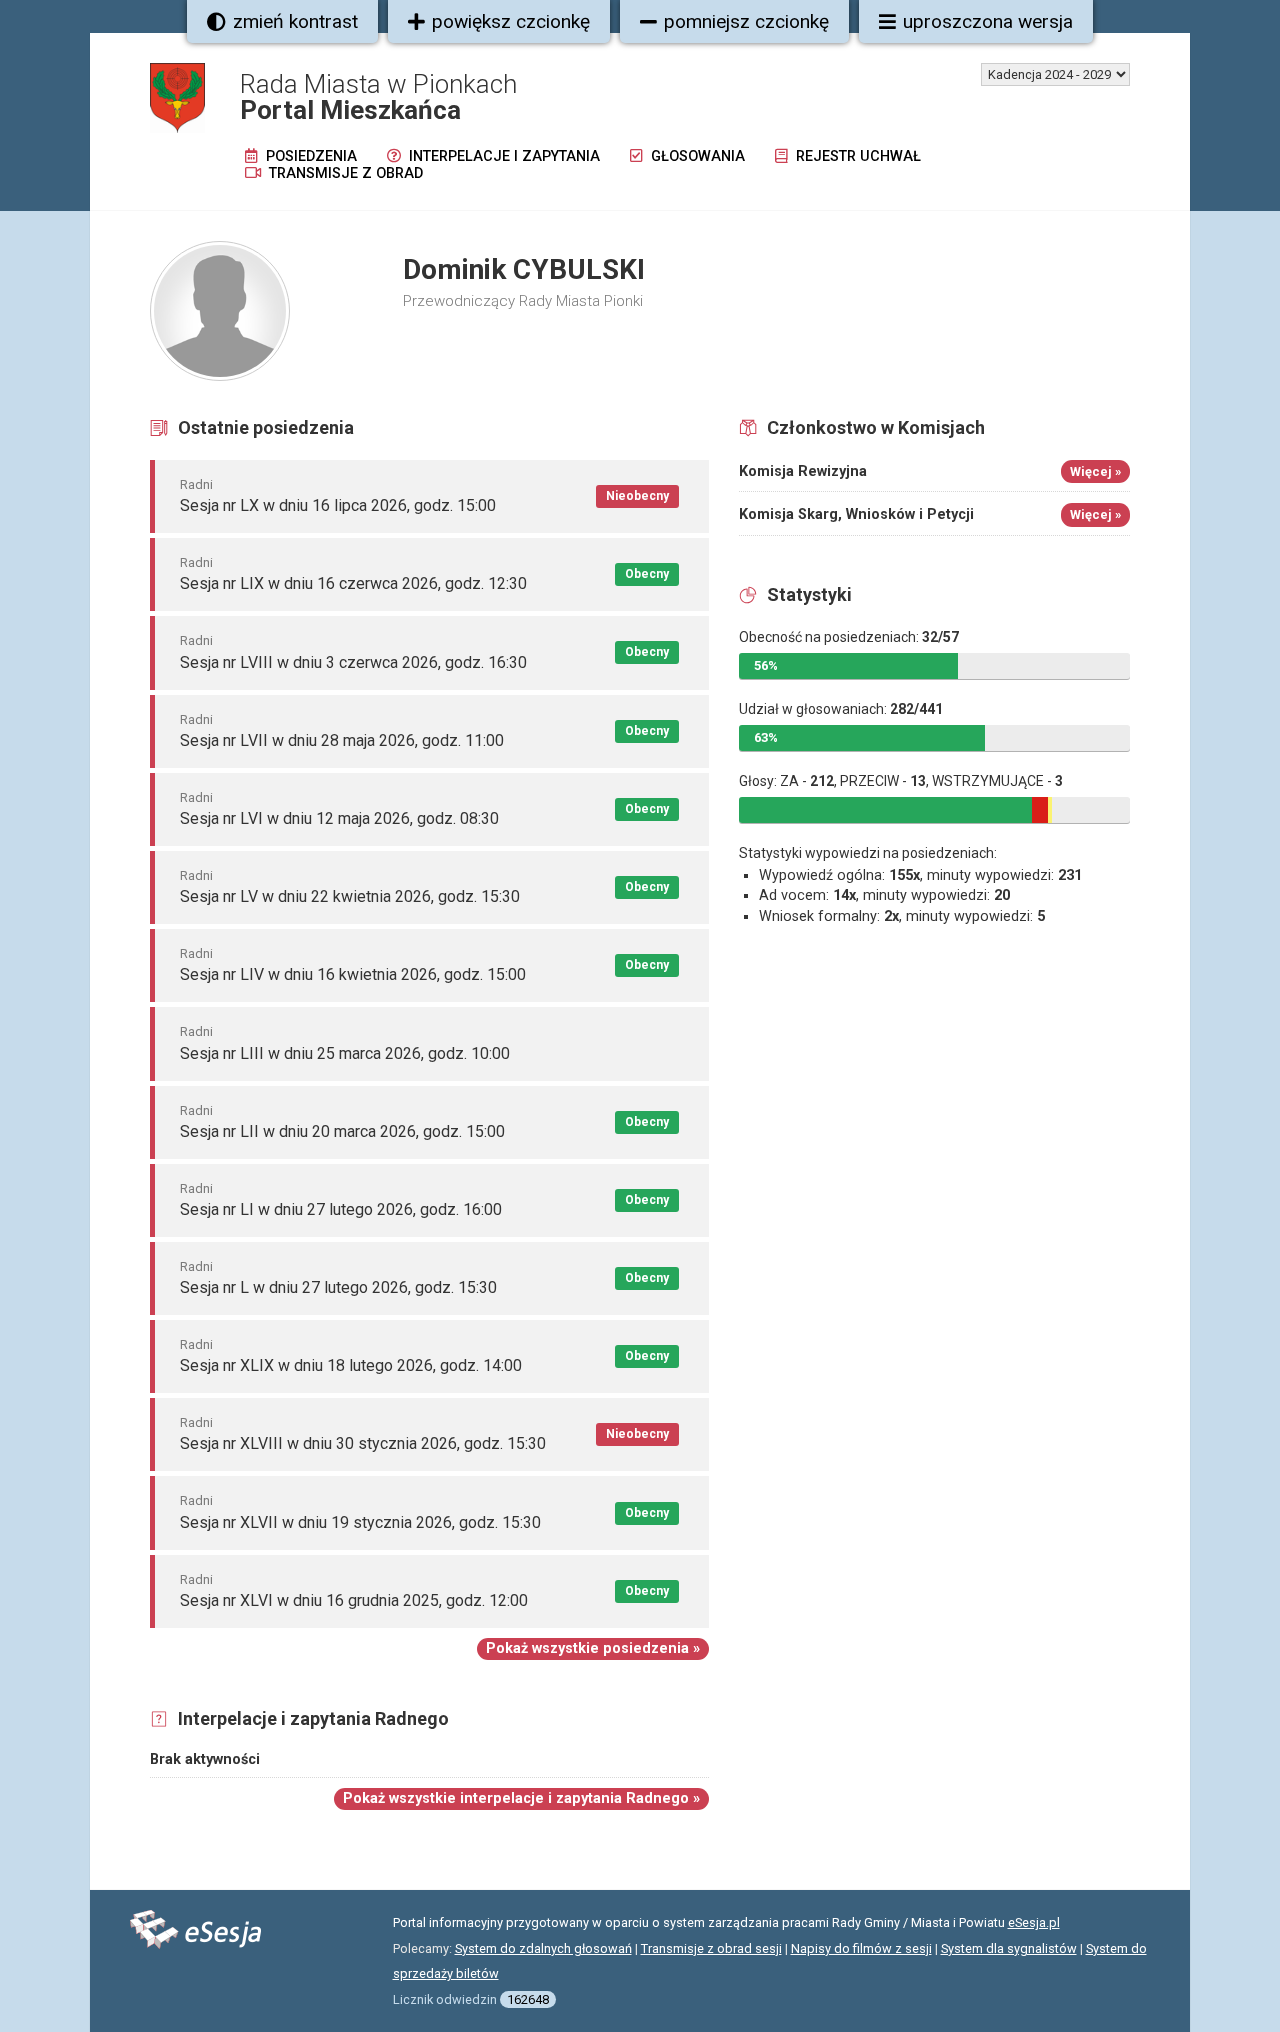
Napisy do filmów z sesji (861, 1948)
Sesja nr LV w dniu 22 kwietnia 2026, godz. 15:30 (350, 896)
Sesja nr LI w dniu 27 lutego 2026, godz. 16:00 (341, 1209)
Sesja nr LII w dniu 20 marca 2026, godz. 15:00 (342, 1131)
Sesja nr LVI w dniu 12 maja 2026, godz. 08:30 (339, 818)
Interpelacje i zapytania (502, 156)
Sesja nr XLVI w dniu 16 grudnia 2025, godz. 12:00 (354, 1600)
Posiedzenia (309, 156)
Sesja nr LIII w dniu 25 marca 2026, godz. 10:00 (345, 1053)
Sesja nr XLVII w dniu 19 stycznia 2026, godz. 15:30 (360, 1522)
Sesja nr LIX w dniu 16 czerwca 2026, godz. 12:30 (353, 583)
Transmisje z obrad (344, 173)
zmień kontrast (295, 21)
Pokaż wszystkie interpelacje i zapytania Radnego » (521, 1798)
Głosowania (696, 156)
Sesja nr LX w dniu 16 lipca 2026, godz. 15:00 (338, 505)
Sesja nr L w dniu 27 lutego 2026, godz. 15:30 (338, 1287)
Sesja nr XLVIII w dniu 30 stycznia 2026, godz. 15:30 (363, 1443)
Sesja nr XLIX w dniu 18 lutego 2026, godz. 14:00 (351, 1365)
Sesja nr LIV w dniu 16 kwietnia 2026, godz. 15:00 (353, 974)
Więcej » (1095, 471)
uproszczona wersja (988, 21)
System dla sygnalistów (1009, 1948)
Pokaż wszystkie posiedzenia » (593, 1648)
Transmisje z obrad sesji (711, 1948)
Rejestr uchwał (856, 156)
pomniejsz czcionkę (746, 21)
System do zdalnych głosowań (543, 1948)
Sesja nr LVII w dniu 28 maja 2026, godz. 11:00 (342, 740)
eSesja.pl (1034, 1922)
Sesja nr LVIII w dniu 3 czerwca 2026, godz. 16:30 (353, 662)
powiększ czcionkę (511, 21)
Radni (196, 484)
